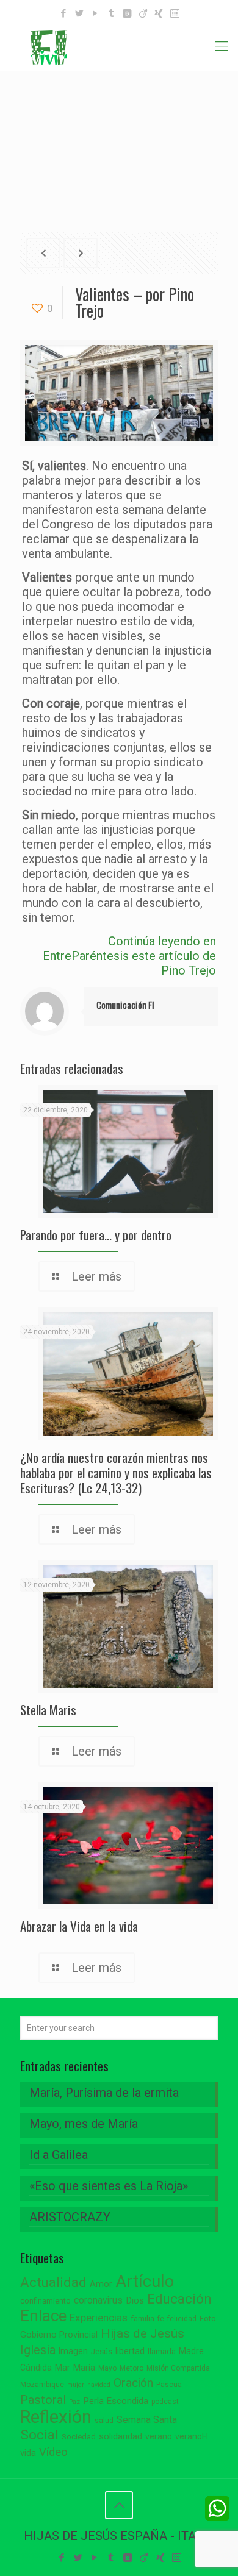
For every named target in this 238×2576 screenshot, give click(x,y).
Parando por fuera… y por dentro (96, 1235)
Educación (179, 2299)
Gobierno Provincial (59, 2335)
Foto (208, 2318)
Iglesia (38, 2350)
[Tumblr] (111, 13)
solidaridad (121, 2437)
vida (28, 2453)
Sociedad (79, 2437)
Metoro (132, 2368)
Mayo (107, 2368)
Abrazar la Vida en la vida (79, 1926)
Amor (101, 2284)
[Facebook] (64, 13)
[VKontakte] (127, 13)
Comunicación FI (125, 1005)
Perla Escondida (116, 2401)
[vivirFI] (119, 46)
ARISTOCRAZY (70, 2217)
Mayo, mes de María (84, 2124)
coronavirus (98, 2300)
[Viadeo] (143, 13)
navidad (99, 2385)
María (84, 2368)
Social (39, 2435)
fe (161, 2319)
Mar (63, 2368)
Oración (133, 2383)
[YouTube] (96, 13)
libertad (130, 2351)
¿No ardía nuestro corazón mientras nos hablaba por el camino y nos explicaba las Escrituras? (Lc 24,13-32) (116, 1472)
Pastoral (43, 2400)
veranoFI (192, 2436)
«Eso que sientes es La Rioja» (109, 2186)
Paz (74, 2402)
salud (104, 2421)
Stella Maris (48, 1710)
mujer (76, 2385)
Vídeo (53, 2452)
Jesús (102, 2351)
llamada (162, 2351)
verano (159, 2436)
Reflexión (56, 2417)
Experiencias (99, 2318)
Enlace (43, 2316)
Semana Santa (147, 2420)
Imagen (73, 2351)
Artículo (145, 2282)
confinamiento (45, 2301)
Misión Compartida (178, 2368)
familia (142, 2318)
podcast (165, 2402)
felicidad (182, 2319)
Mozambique (42, 2385)
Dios (135, 2300)
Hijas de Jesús (142, 2333)
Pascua (169, 2385)
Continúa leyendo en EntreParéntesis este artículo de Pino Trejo (129, 956)
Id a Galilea (59, 2155)
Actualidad (53, 2282)
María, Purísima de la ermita (104, 2093)
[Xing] (159, 13)
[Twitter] (80, 13)
